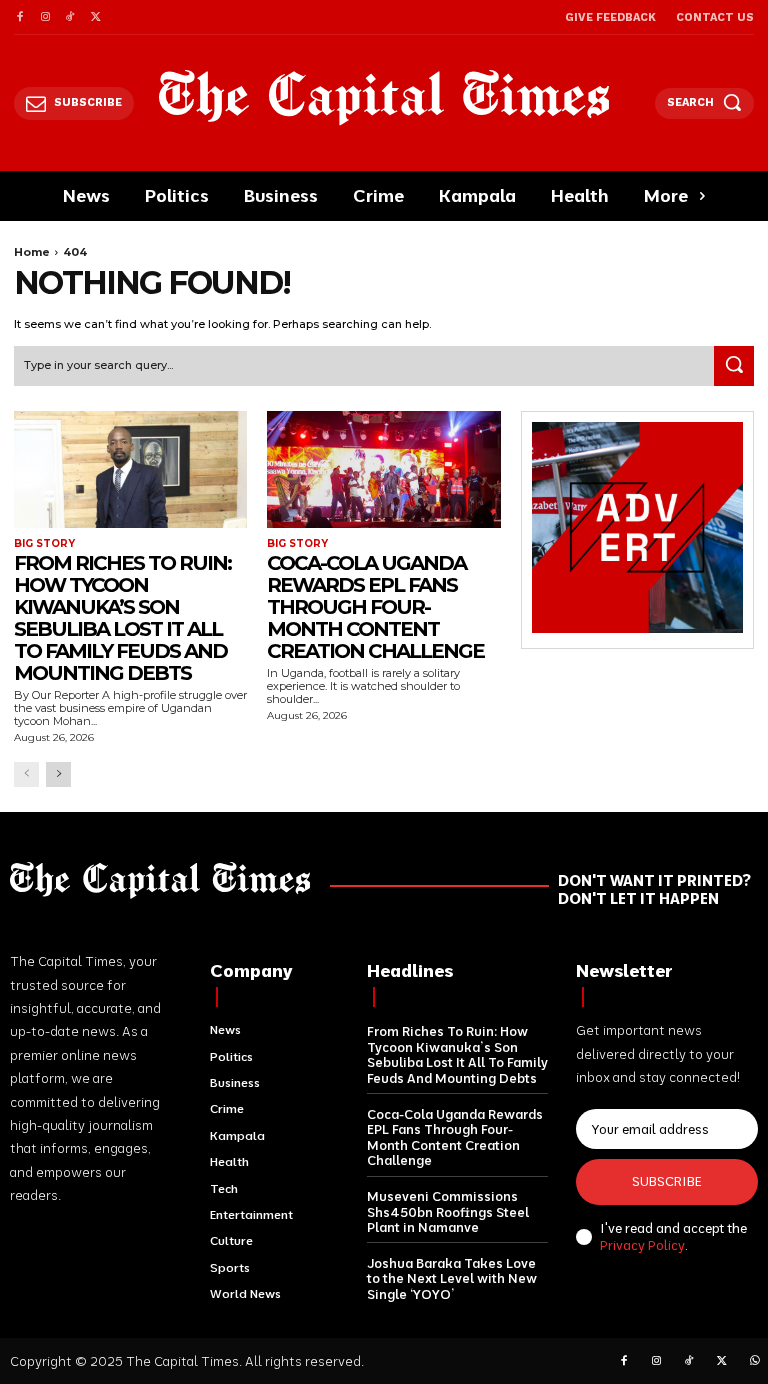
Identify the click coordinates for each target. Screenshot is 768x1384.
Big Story (44, 544)
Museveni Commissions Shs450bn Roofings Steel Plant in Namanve (448, 1211)
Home (32, 252)
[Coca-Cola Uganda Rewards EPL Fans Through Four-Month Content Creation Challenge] (383, 469)
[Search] (734, 366)
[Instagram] (44, 17)
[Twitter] (95, 17)
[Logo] (384, 97)
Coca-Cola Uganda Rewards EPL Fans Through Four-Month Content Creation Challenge (375, 607)
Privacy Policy (642, 1245)
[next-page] (58, 774)
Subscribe (667, 1181)
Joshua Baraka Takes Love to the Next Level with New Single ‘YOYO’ (452, 1278)
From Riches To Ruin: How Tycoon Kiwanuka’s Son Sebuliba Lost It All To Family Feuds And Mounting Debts (122, 618)
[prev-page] (26, 774)
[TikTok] (70, 17)
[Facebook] (19, 17)
